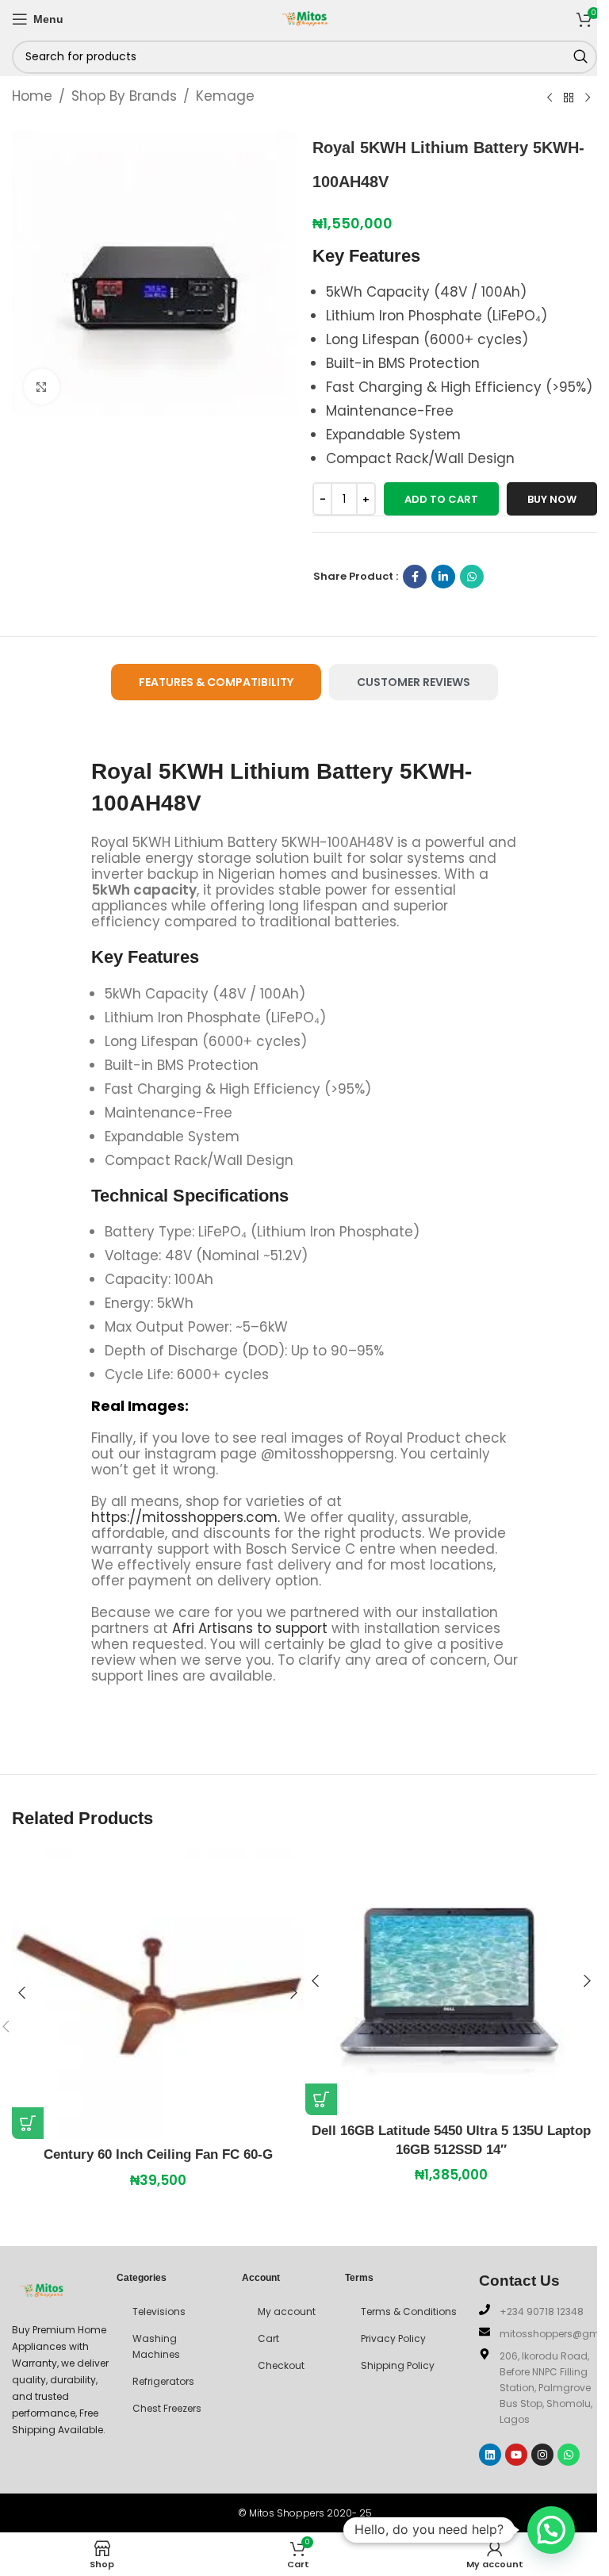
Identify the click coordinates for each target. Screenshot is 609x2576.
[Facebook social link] (415, 577)
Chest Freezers (167, 2408)
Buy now (552, 499)
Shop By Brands (124, 96)
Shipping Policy (398, 2365)
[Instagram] (542, 2455)
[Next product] (588, 98)
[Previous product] (550, 98)
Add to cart (441, 499)
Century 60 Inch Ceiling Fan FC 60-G (158, 2154)
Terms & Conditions (409, 2311)
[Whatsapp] (569, 2455)
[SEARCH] (580, 57)
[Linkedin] (490, 2455)
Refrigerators (163, 2381)
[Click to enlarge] (42, 387)
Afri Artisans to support (250, 1628)
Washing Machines (156, 2346)
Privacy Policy (393, 2338)
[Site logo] (304, 17)
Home (32, 96)
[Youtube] (516, 2455)
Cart (268, 2338)
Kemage (225, 96)
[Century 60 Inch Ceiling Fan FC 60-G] (158, 1993)
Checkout (281, 2365)
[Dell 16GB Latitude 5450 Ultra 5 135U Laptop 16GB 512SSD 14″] (451, 1981)
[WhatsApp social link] (472, 577)
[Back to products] (569, 98)
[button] (28, 2123)
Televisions (159, 2311)
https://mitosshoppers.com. (188, 1517)
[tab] (216, 682)
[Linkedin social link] (443, 577)
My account (287, 2311)
